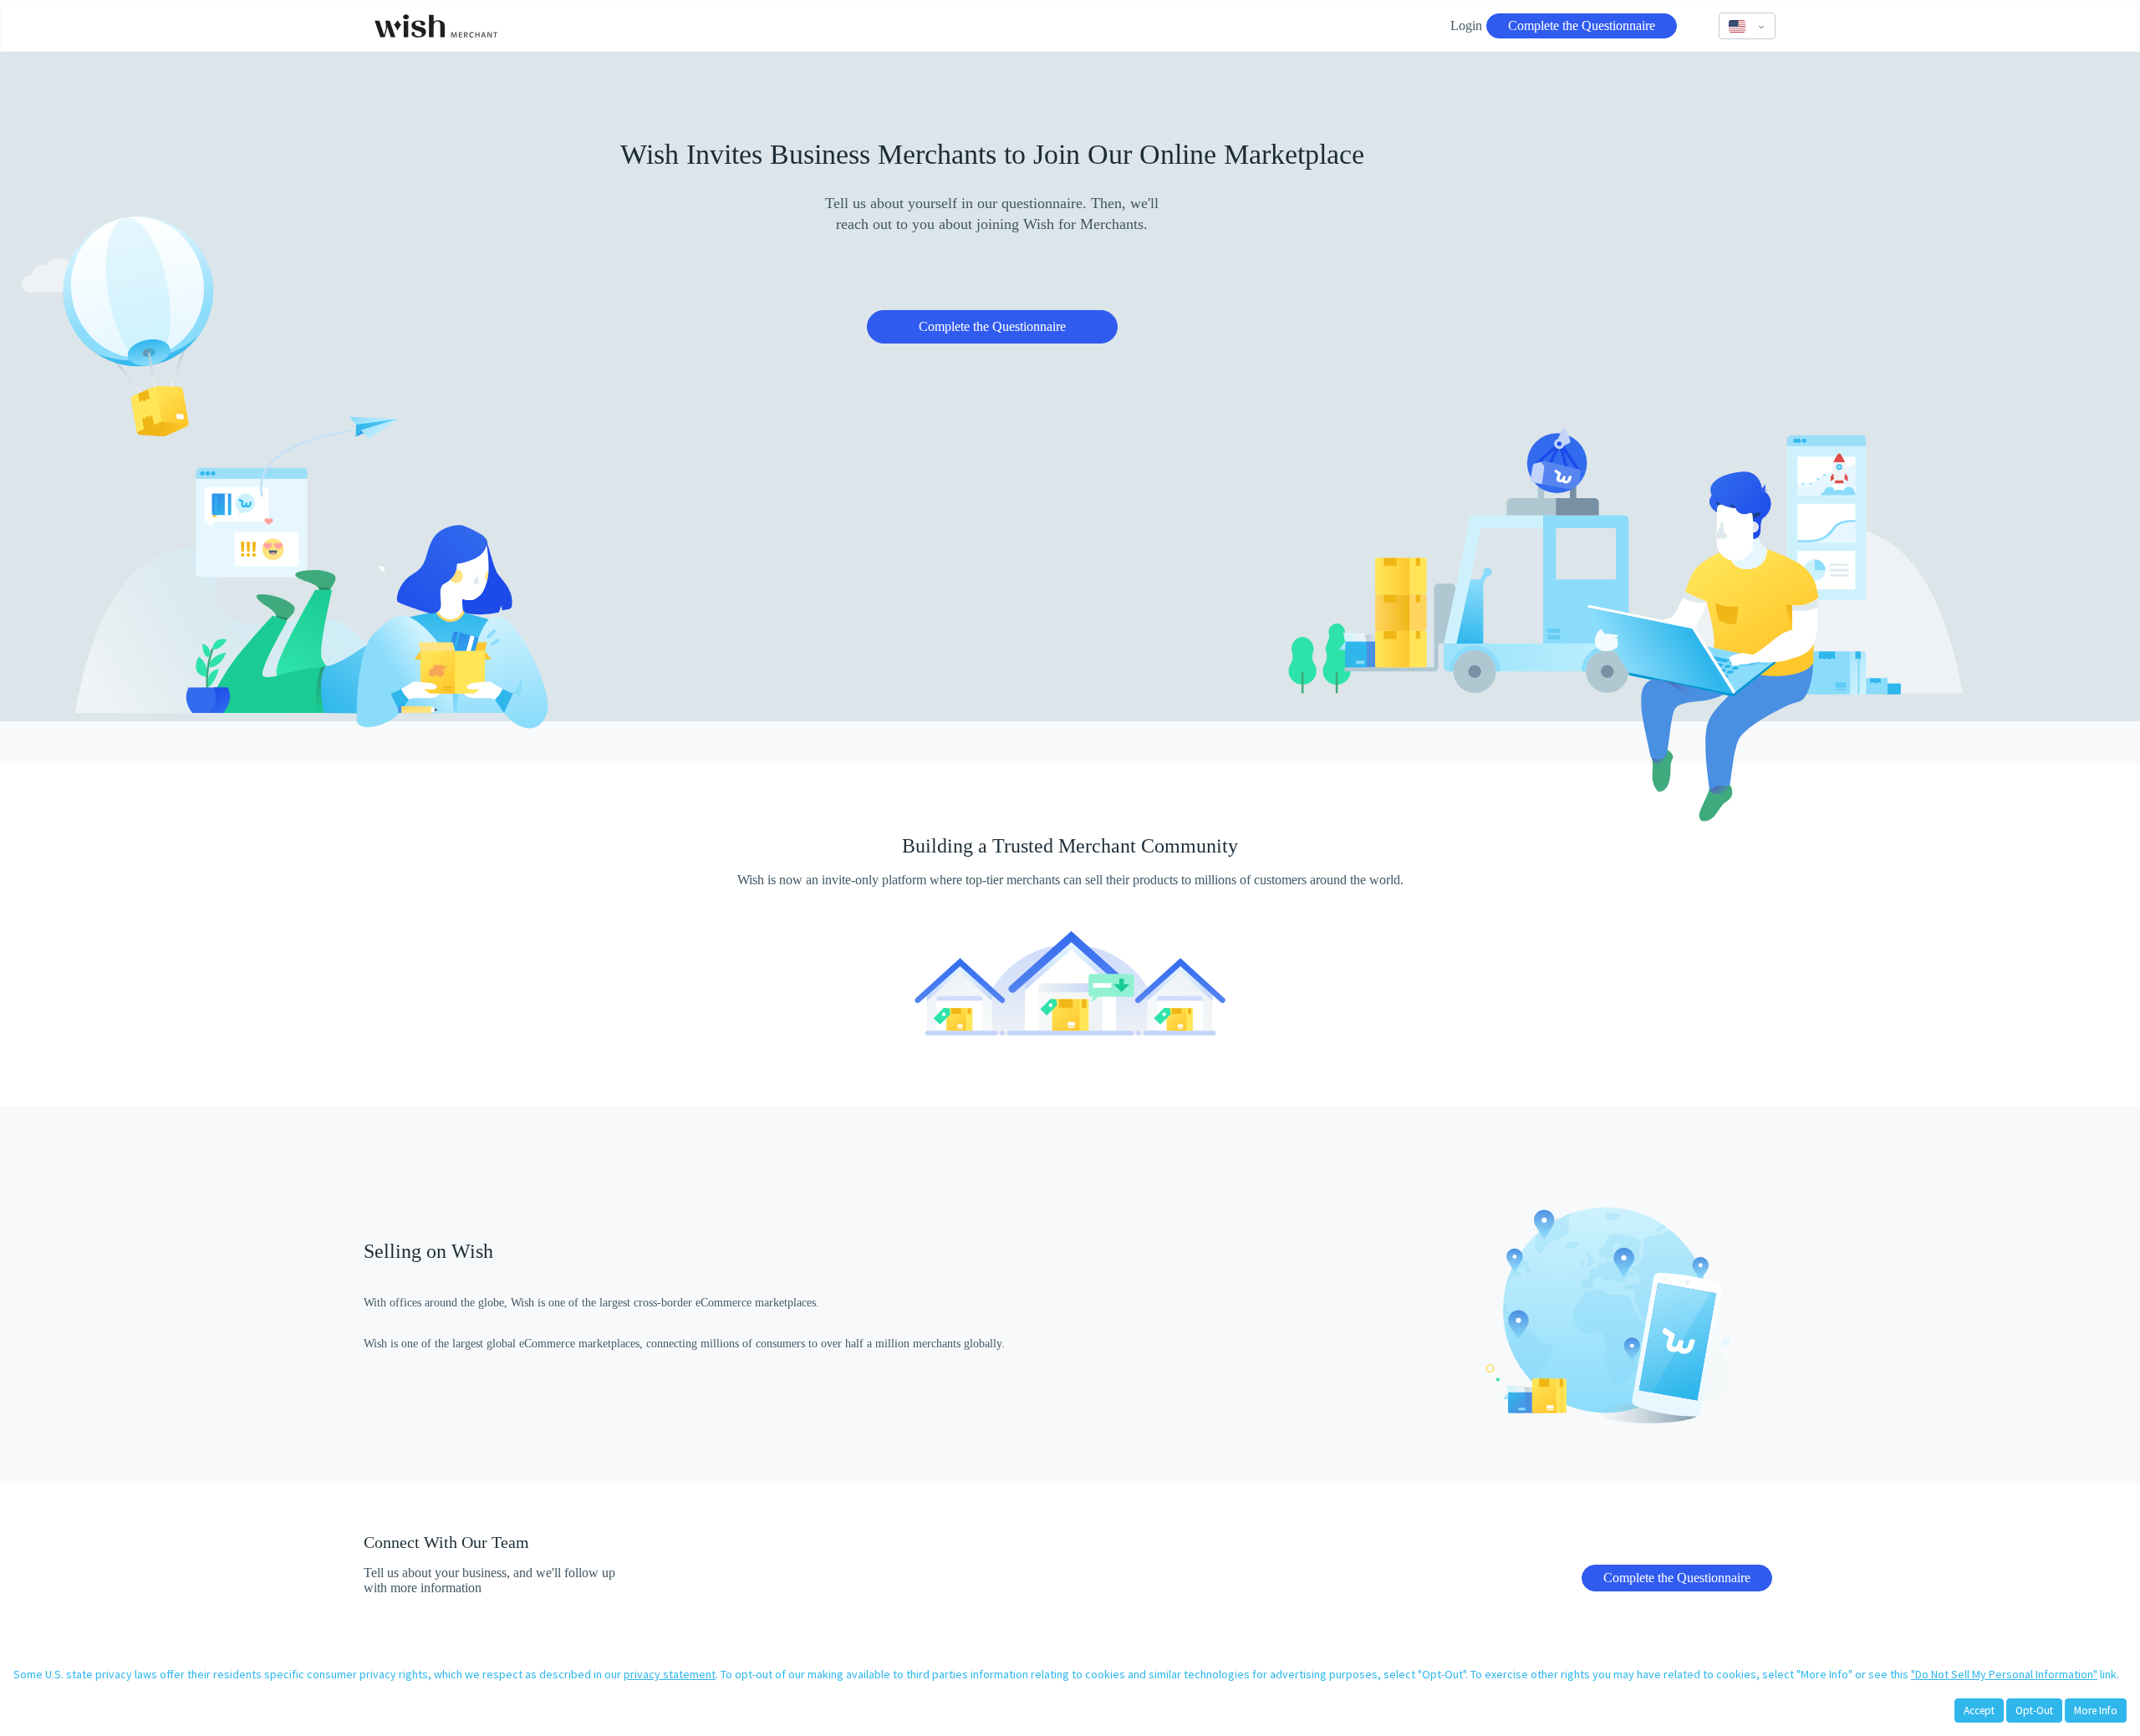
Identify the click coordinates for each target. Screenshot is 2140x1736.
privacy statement (670, 1674)
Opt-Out (2034, 1711)
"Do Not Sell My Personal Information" (2004, 1674)
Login (1466, 25)
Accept (1979, 1711)
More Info (2096, 1711)
